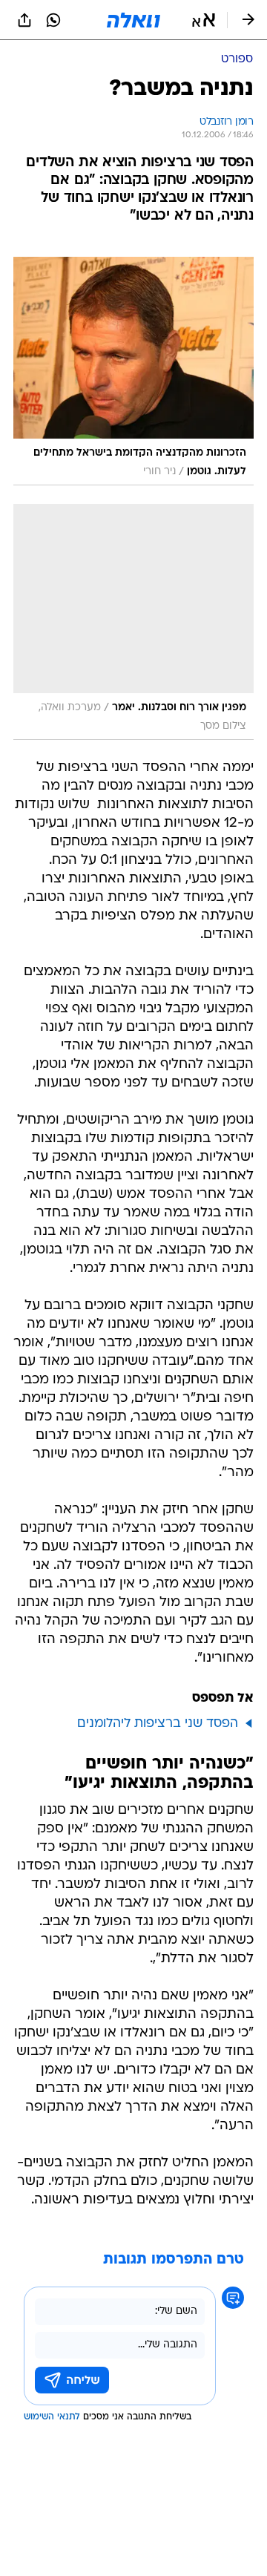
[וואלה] (133, 20)
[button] (204, 20)
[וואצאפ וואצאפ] (53, 20)
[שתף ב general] (24, 20)
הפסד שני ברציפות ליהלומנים (158, 1724)
